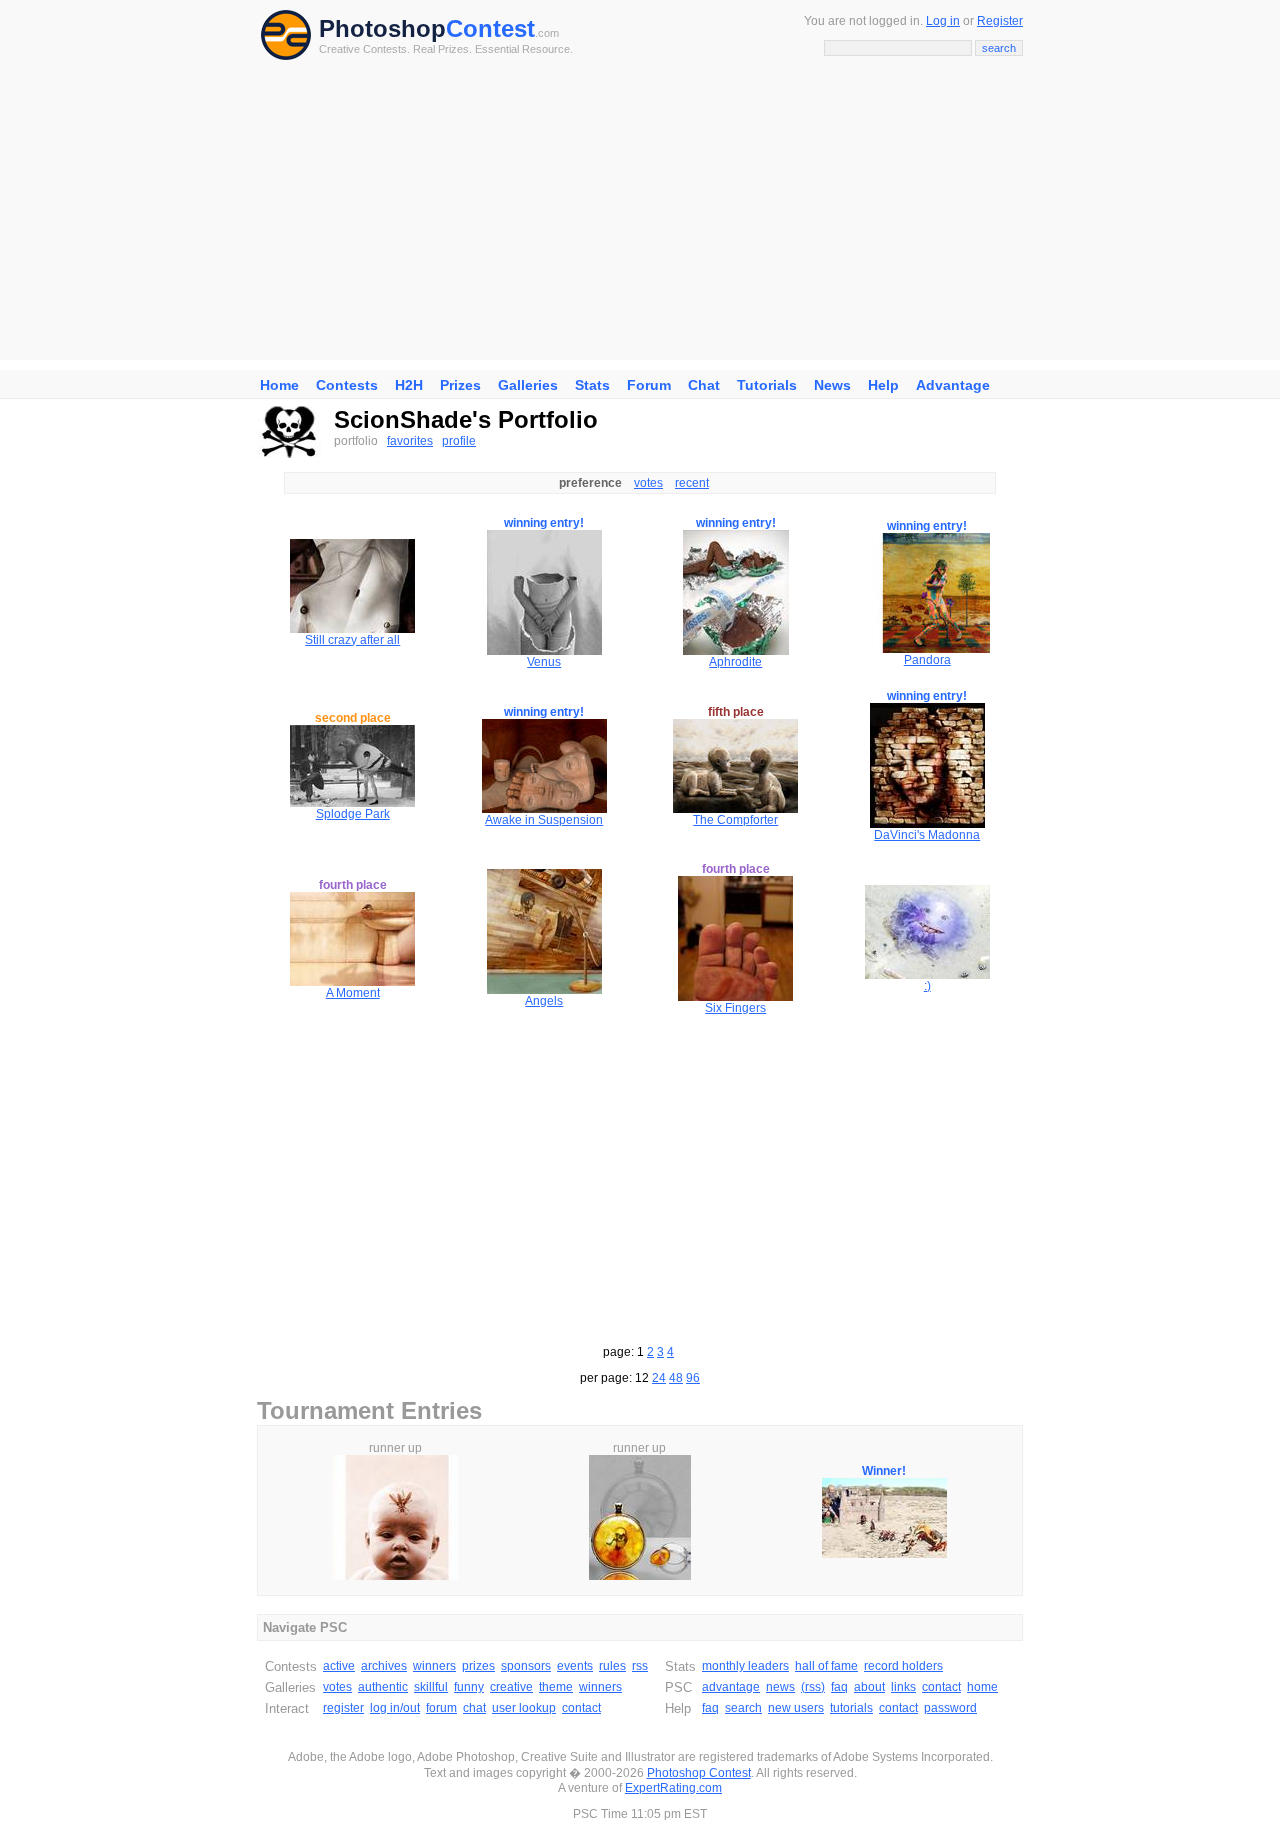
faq (839, 1687)
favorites (410, 441)
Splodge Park (353, 814)
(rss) (813, 1687)
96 (693, 1378)
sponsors (526, 1666)
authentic (383, 1687)
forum (441, 1708)
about (869, 1687)
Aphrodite (735, 662)
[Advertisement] (640, 220)
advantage (731, 1687)
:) (927, 986)
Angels (544, 1001)
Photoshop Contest (699, 1773)
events (575, 1666)
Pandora (927, 660)
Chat (704, 385)
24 (659, 1378)
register (343, 1708)
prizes (478, 1666)
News (832, 385)
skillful (431, 1687)
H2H (409, 385)
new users (796, 1708)
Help (883, 385)
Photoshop (382, 28)
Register (1000, 21)
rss (640, 1666)
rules (612, 1666)
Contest (490, 28)
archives (384, 1666)
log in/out (395, 1708)
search (743, 1708)
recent (692, 483)
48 (676, 1378)
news (780, 1687)
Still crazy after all (352, 640)
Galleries (528, 385)
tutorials (851, 1708)
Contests (347, 385)
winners (434, 1666)
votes (648, 483)
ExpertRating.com (673, 1788)
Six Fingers (735, 1008)
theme (556, 1687)
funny (469, 1687)
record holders (903, 1666)
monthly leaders (745, 1666)
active (339, 1666)
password (950, 1708)
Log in (943, 21)
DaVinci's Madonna (927, 835)
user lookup (524, 1708)
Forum (649, 385)
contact (581, 1708)
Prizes (460, 385)
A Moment (353, 993)
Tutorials (767, 385)
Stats (592, 385)
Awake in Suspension (544, 820)
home (982, 1687)
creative (511, 1687)
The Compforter (735, 820)
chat (474, 1708)
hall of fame (826, 1666)
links (903, 1687)
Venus (544, 662)
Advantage (953, 385)
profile (459, 441)
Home (279, 385)
